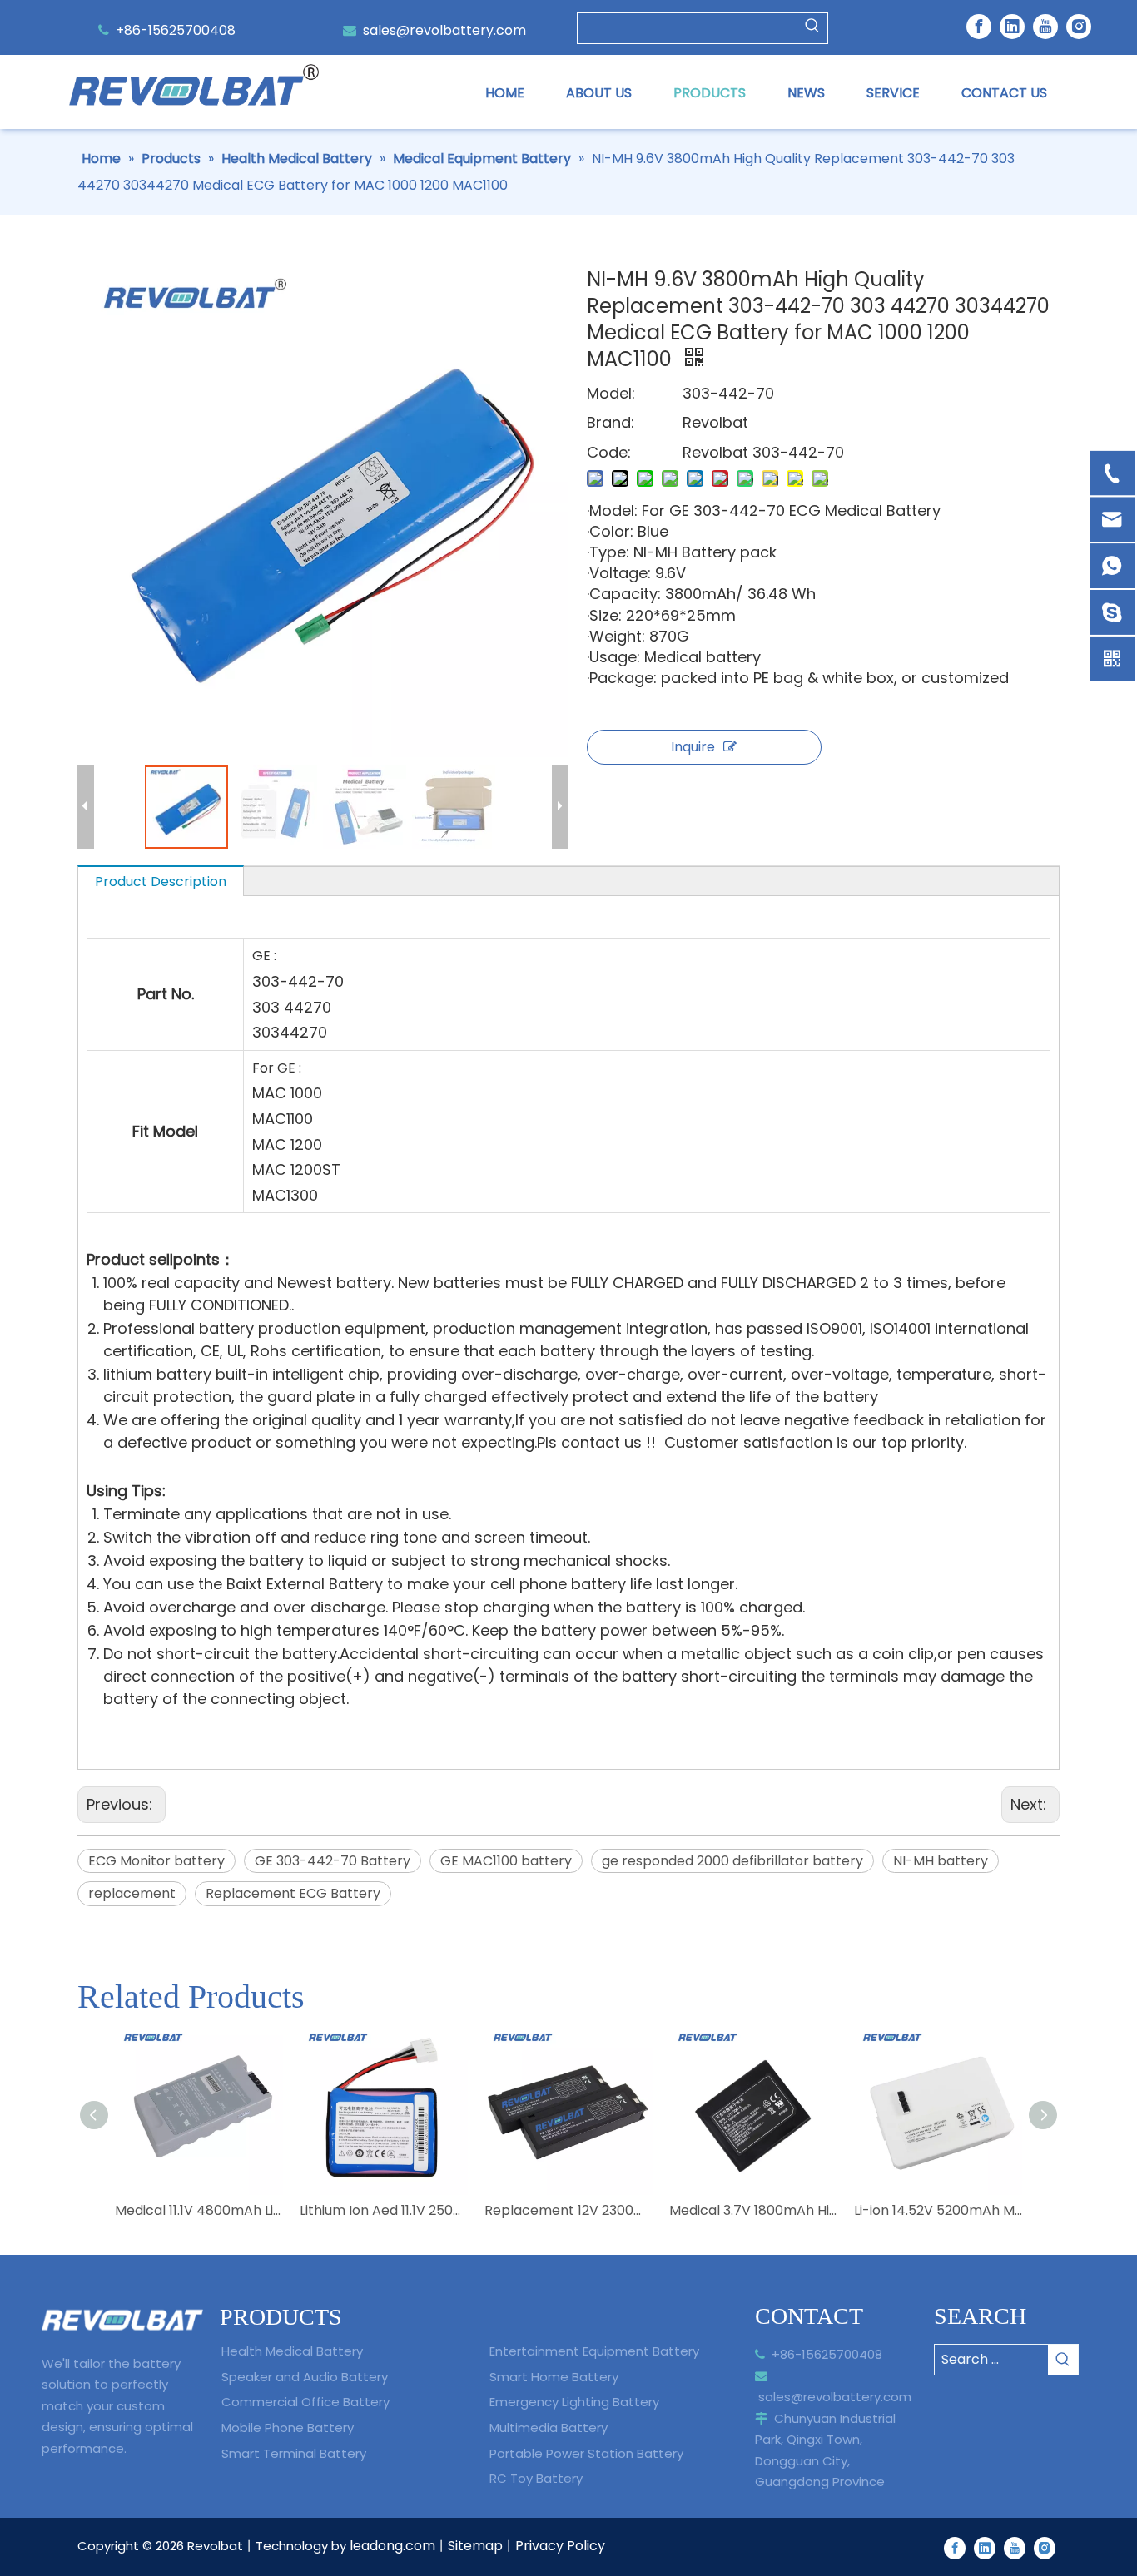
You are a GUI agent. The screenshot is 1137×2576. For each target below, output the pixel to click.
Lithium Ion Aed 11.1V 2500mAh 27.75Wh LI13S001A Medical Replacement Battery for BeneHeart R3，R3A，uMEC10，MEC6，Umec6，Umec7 (384, 2210)
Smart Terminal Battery (294, 2453)
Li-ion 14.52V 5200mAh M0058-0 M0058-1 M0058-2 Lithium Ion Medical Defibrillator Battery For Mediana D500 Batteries (938, 2210)
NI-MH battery (941, 1861)
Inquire (693, 747)
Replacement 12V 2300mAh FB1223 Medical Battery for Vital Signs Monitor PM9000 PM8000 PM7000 (568, 2210)
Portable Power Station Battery (586, 2453)
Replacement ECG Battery (293, 1893)
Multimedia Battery (549, 2427)
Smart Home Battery (554, 2377)
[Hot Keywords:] (812, 28)
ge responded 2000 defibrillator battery (732, 1861)
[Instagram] (1079, 27)
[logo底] (122, 2321)
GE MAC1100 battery (506, 1861)
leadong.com (392, 2546)
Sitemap (475, 2546)
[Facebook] (979, 27)
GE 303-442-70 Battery (333, 1861)
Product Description (161, 882)
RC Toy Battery (536, 2478)
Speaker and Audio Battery (305, 2377)
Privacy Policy (560, 2546)
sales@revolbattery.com (444, 30)
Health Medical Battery (292, 2351)
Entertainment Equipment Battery (594, 2351)
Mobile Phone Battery (288, 2427)
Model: (611, 393)
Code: (609, 452)
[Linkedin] (1012, 27)
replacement (132, 1893)
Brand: (611, 422)
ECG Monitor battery (156, 1861)
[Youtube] (1045, 27)
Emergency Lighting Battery (574, 2402)
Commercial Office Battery (305, 2402)
